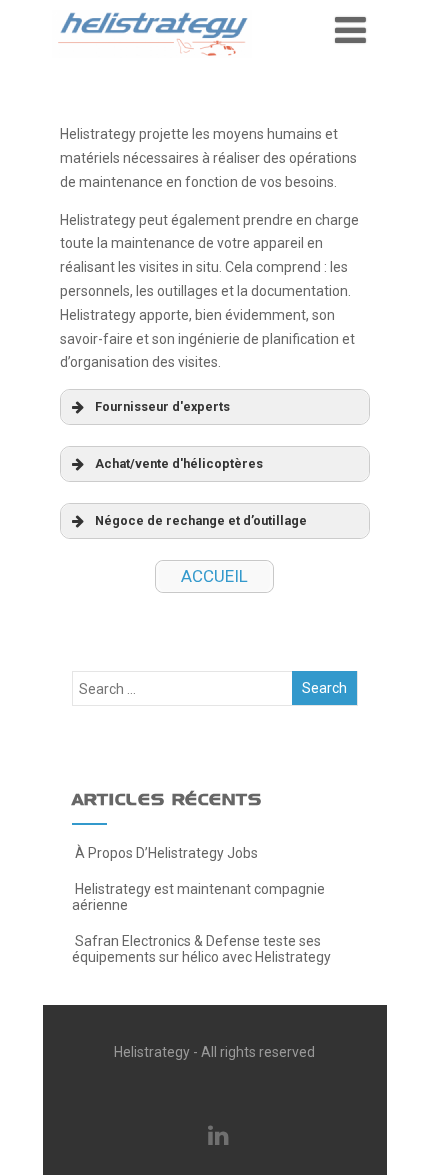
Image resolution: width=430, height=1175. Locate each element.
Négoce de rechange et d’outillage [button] (201, 520)
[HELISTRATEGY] (152, 63)
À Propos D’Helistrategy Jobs (166, 853)
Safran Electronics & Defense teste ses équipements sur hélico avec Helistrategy (201, 949)
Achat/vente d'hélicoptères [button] (179, 463)
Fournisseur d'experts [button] (162, 406)
